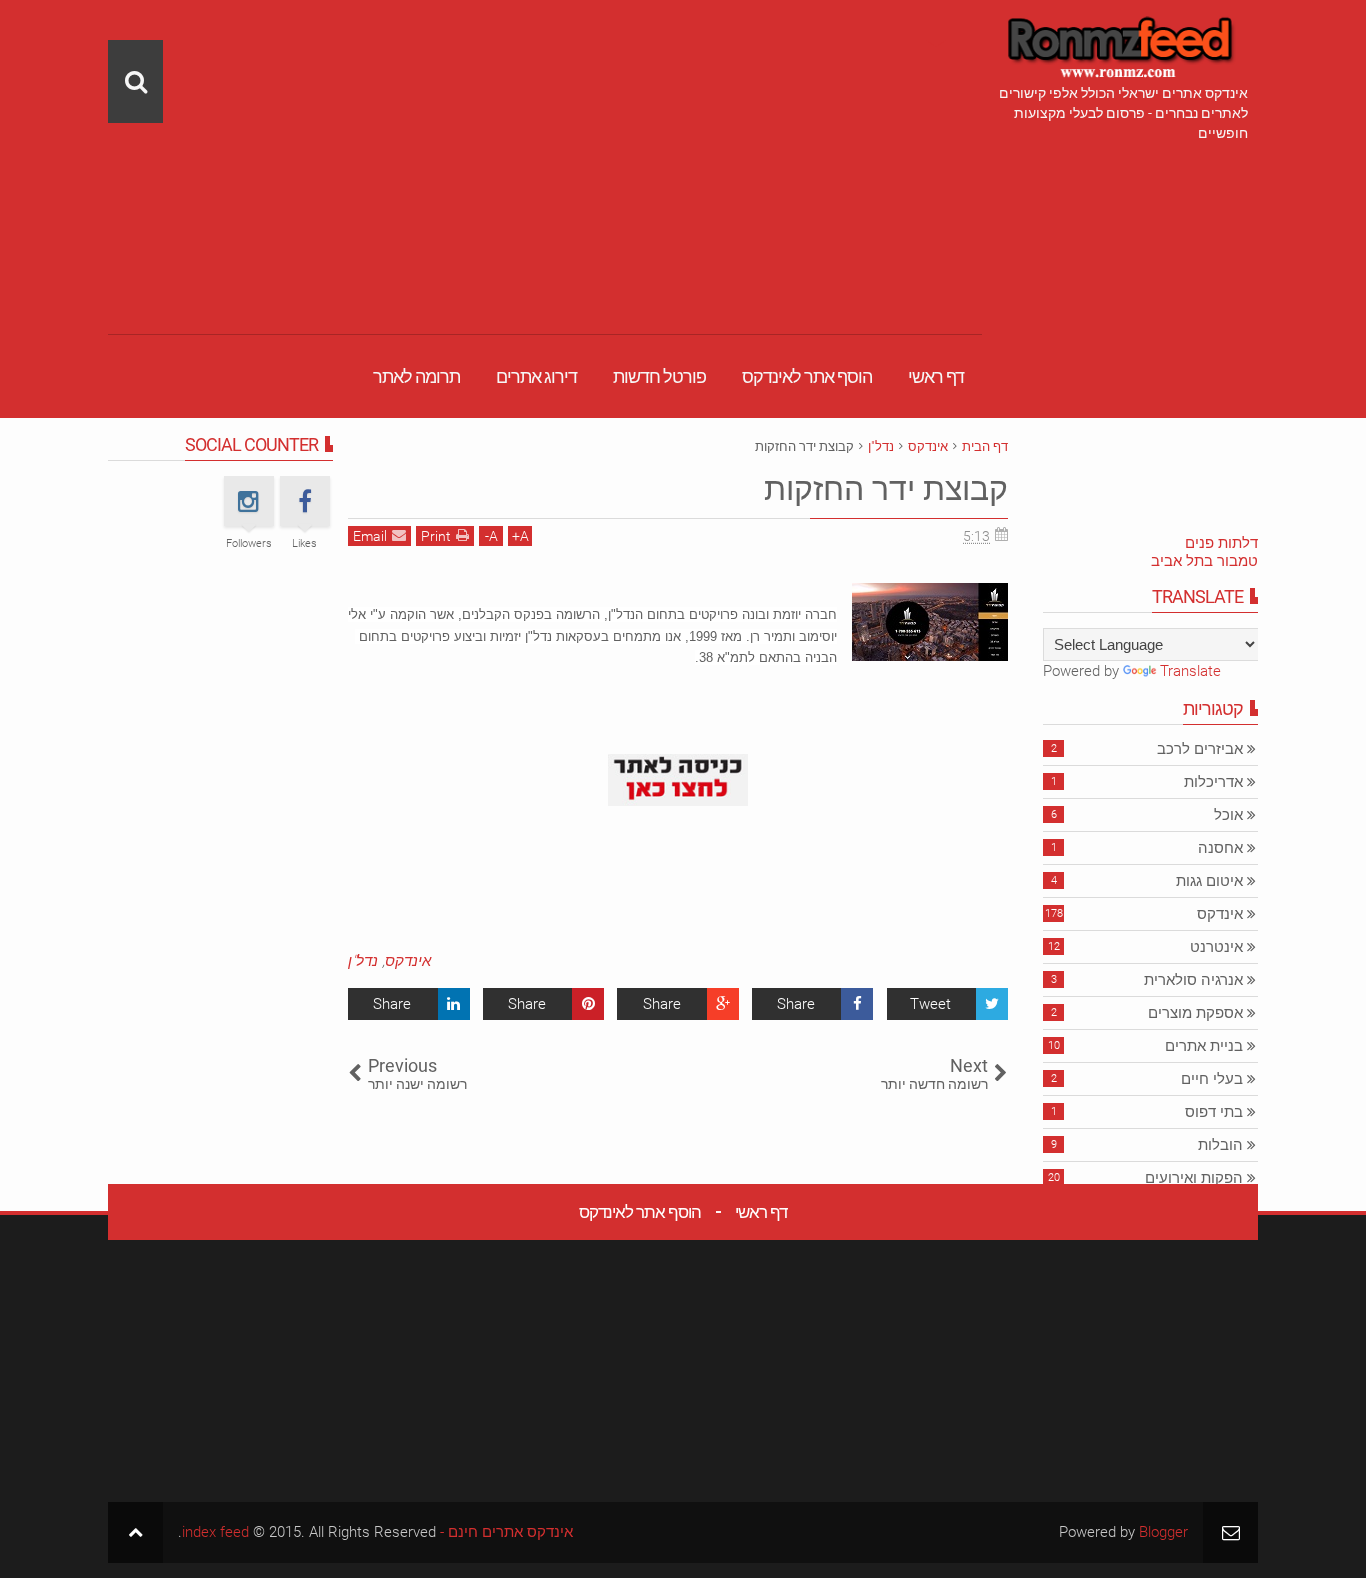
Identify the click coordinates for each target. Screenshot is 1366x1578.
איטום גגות (1209, 881)
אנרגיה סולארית (1193, 980)
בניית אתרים (1204, 1046)
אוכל (1228, 815)
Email (370, 536)
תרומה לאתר (416, 376)
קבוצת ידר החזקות (886, 489)
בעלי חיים (1212, 1079)
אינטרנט (1216, 947)
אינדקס (408, 961)
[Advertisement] (545, 140)
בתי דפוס (1214, 1112)
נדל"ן (363, 961)
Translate (1190, 671)
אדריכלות (1213, 782)
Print (436, 536)
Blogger (1163, 1532)
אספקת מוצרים (1195, 1013)
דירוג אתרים (536, 376)
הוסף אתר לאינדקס (807, 376)
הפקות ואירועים (1194, 1178)
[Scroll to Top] (135, 1532)
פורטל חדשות (659, 376)
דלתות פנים (1221, 543)
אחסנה (1220, 848)
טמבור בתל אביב (1204, 561)
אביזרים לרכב (1200, 749)
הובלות (1220, 1145)
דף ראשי (936, 376)
